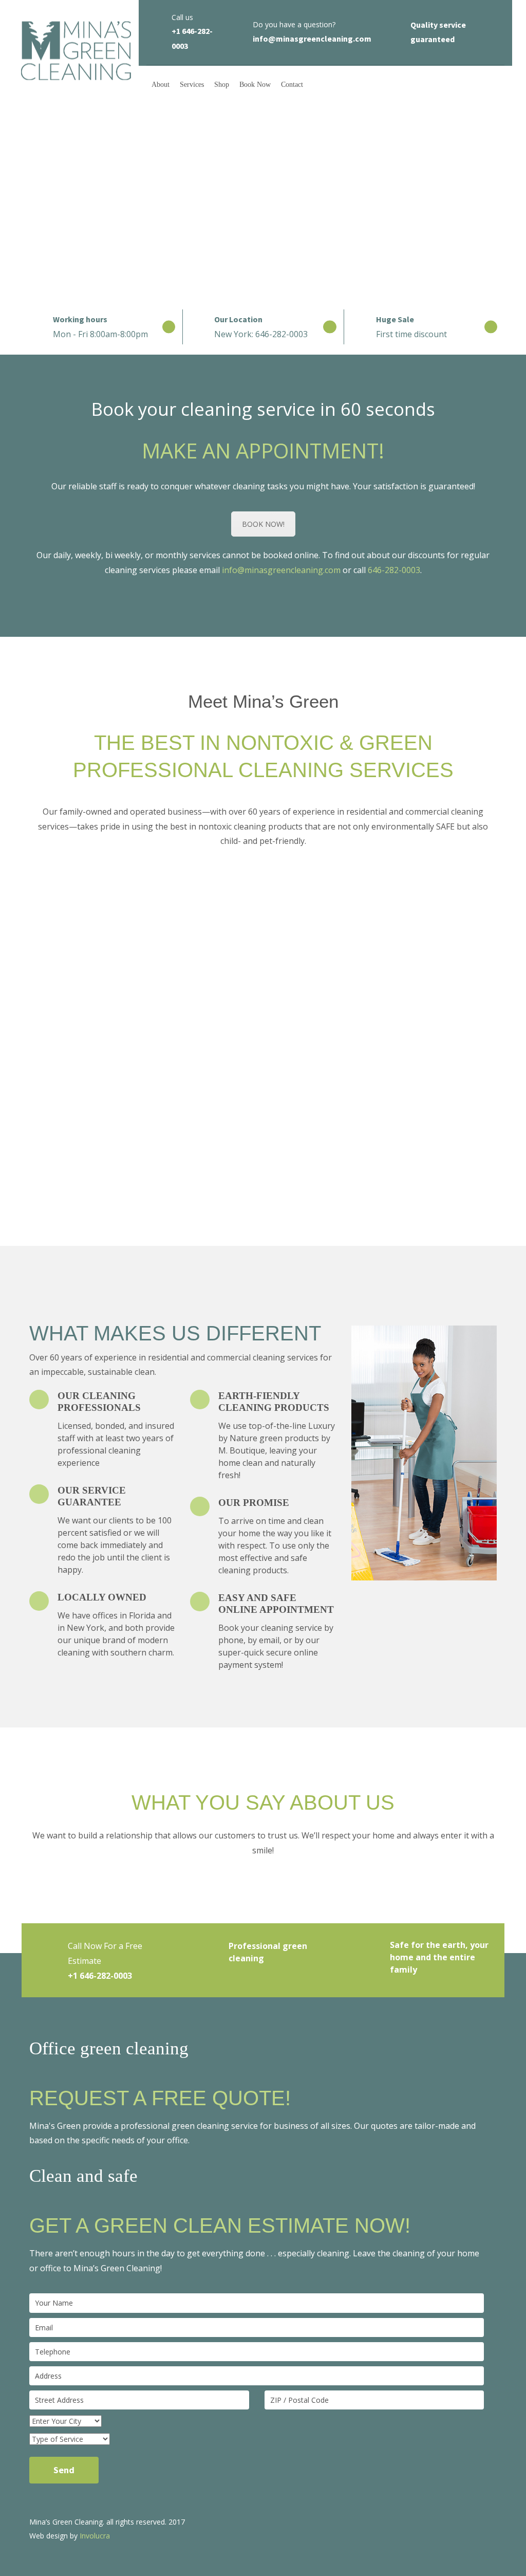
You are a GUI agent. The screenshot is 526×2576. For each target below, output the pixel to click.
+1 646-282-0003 (100, 1976)
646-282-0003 (394, 570)
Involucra (95, 2536)
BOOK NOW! (263, 524)
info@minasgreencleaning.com (281, 570)
